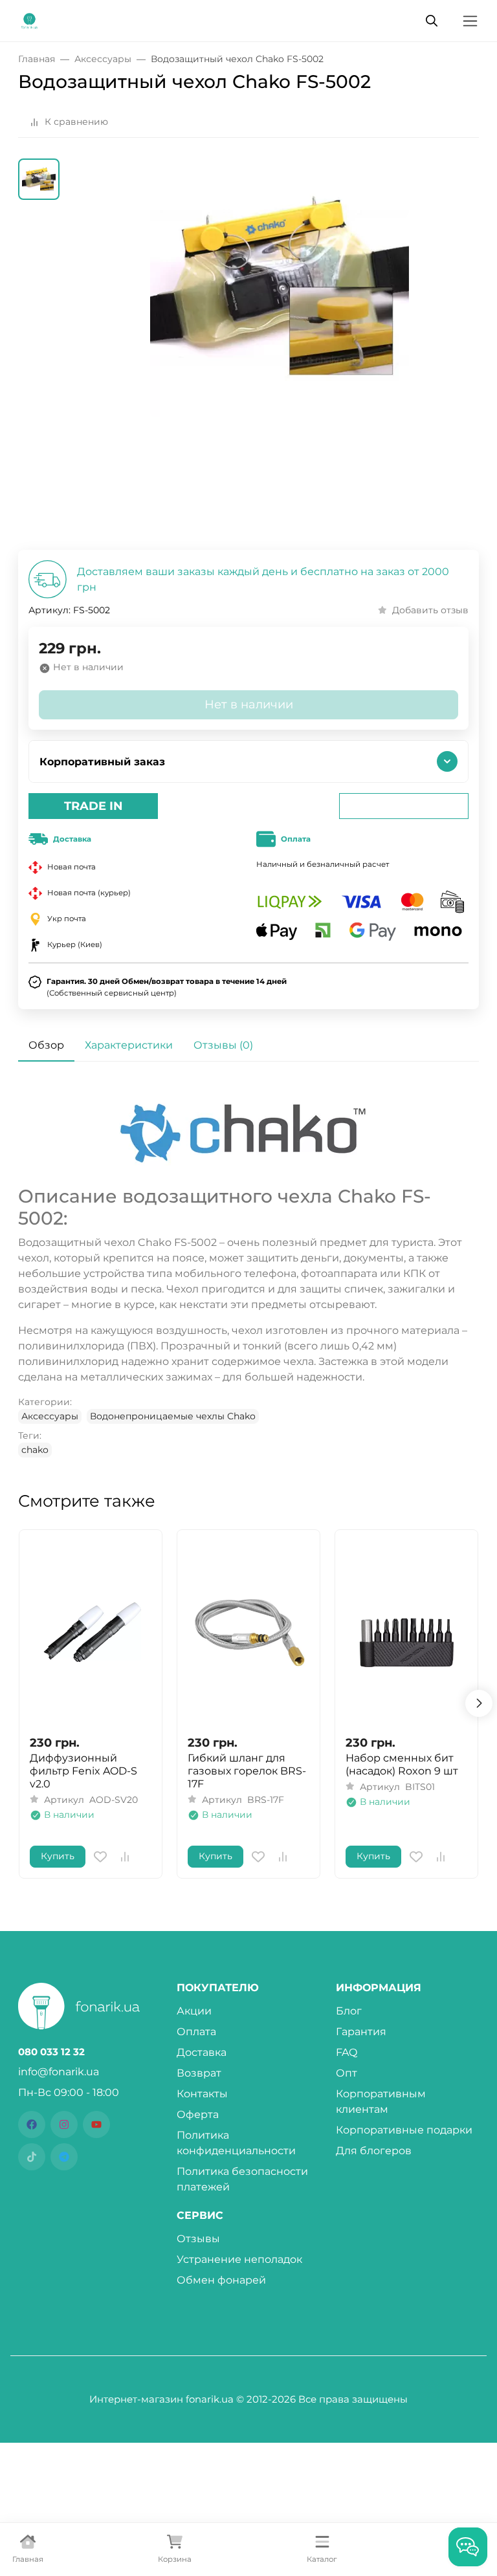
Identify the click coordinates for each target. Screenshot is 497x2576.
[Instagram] (64, 2124)
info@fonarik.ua (59, 2072)
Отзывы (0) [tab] (223, 1045)
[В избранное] (100, 1857)
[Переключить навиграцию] (470, 21)
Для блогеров (374, 2151)
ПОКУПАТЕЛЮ (218, 1988)
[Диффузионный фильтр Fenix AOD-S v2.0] (91, 1632)
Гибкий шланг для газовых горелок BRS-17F (247, 1771)
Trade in (94, 806)
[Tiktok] (32, 2157)
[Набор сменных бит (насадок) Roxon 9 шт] (406, 1632)
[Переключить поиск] (432, 21)
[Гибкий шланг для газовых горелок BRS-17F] (248, 1632)
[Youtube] (96, 2124)
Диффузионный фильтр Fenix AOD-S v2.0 (83, 1771)
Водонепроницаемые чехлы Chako (173, 1416)
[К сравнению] (125, 1857)
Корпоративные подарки (404, 2130)
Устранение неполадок (239, 2259)
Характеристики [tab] (129, 1045)
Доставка (202, 2052)
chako (35, 1450)
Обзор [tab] (46, 1045)
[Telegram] (64, 2157)
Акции (194, 2011)
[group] (280, 354)
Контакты (202, 2094)
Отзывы (198, 2239)
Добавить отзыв (430, 610)
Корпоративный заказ (102, 762)
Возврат (199, 2073)
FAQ (347, 2052)
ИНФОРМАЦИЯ (379, 1988)
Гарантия (361, 2032)
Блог (349, 2011)
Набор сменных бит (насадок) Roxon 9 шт (402, 1764)
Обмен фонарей (221, 2280)
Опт (347, 2073)
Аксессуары (50, 1416)
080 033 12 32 (51, 2052)
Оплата (196, 2032)
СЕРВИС (200, 2216)
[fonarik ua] (29, 20)
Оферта (198, 2114)
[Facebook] (32, 2124)
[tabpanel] (248, 1272)
